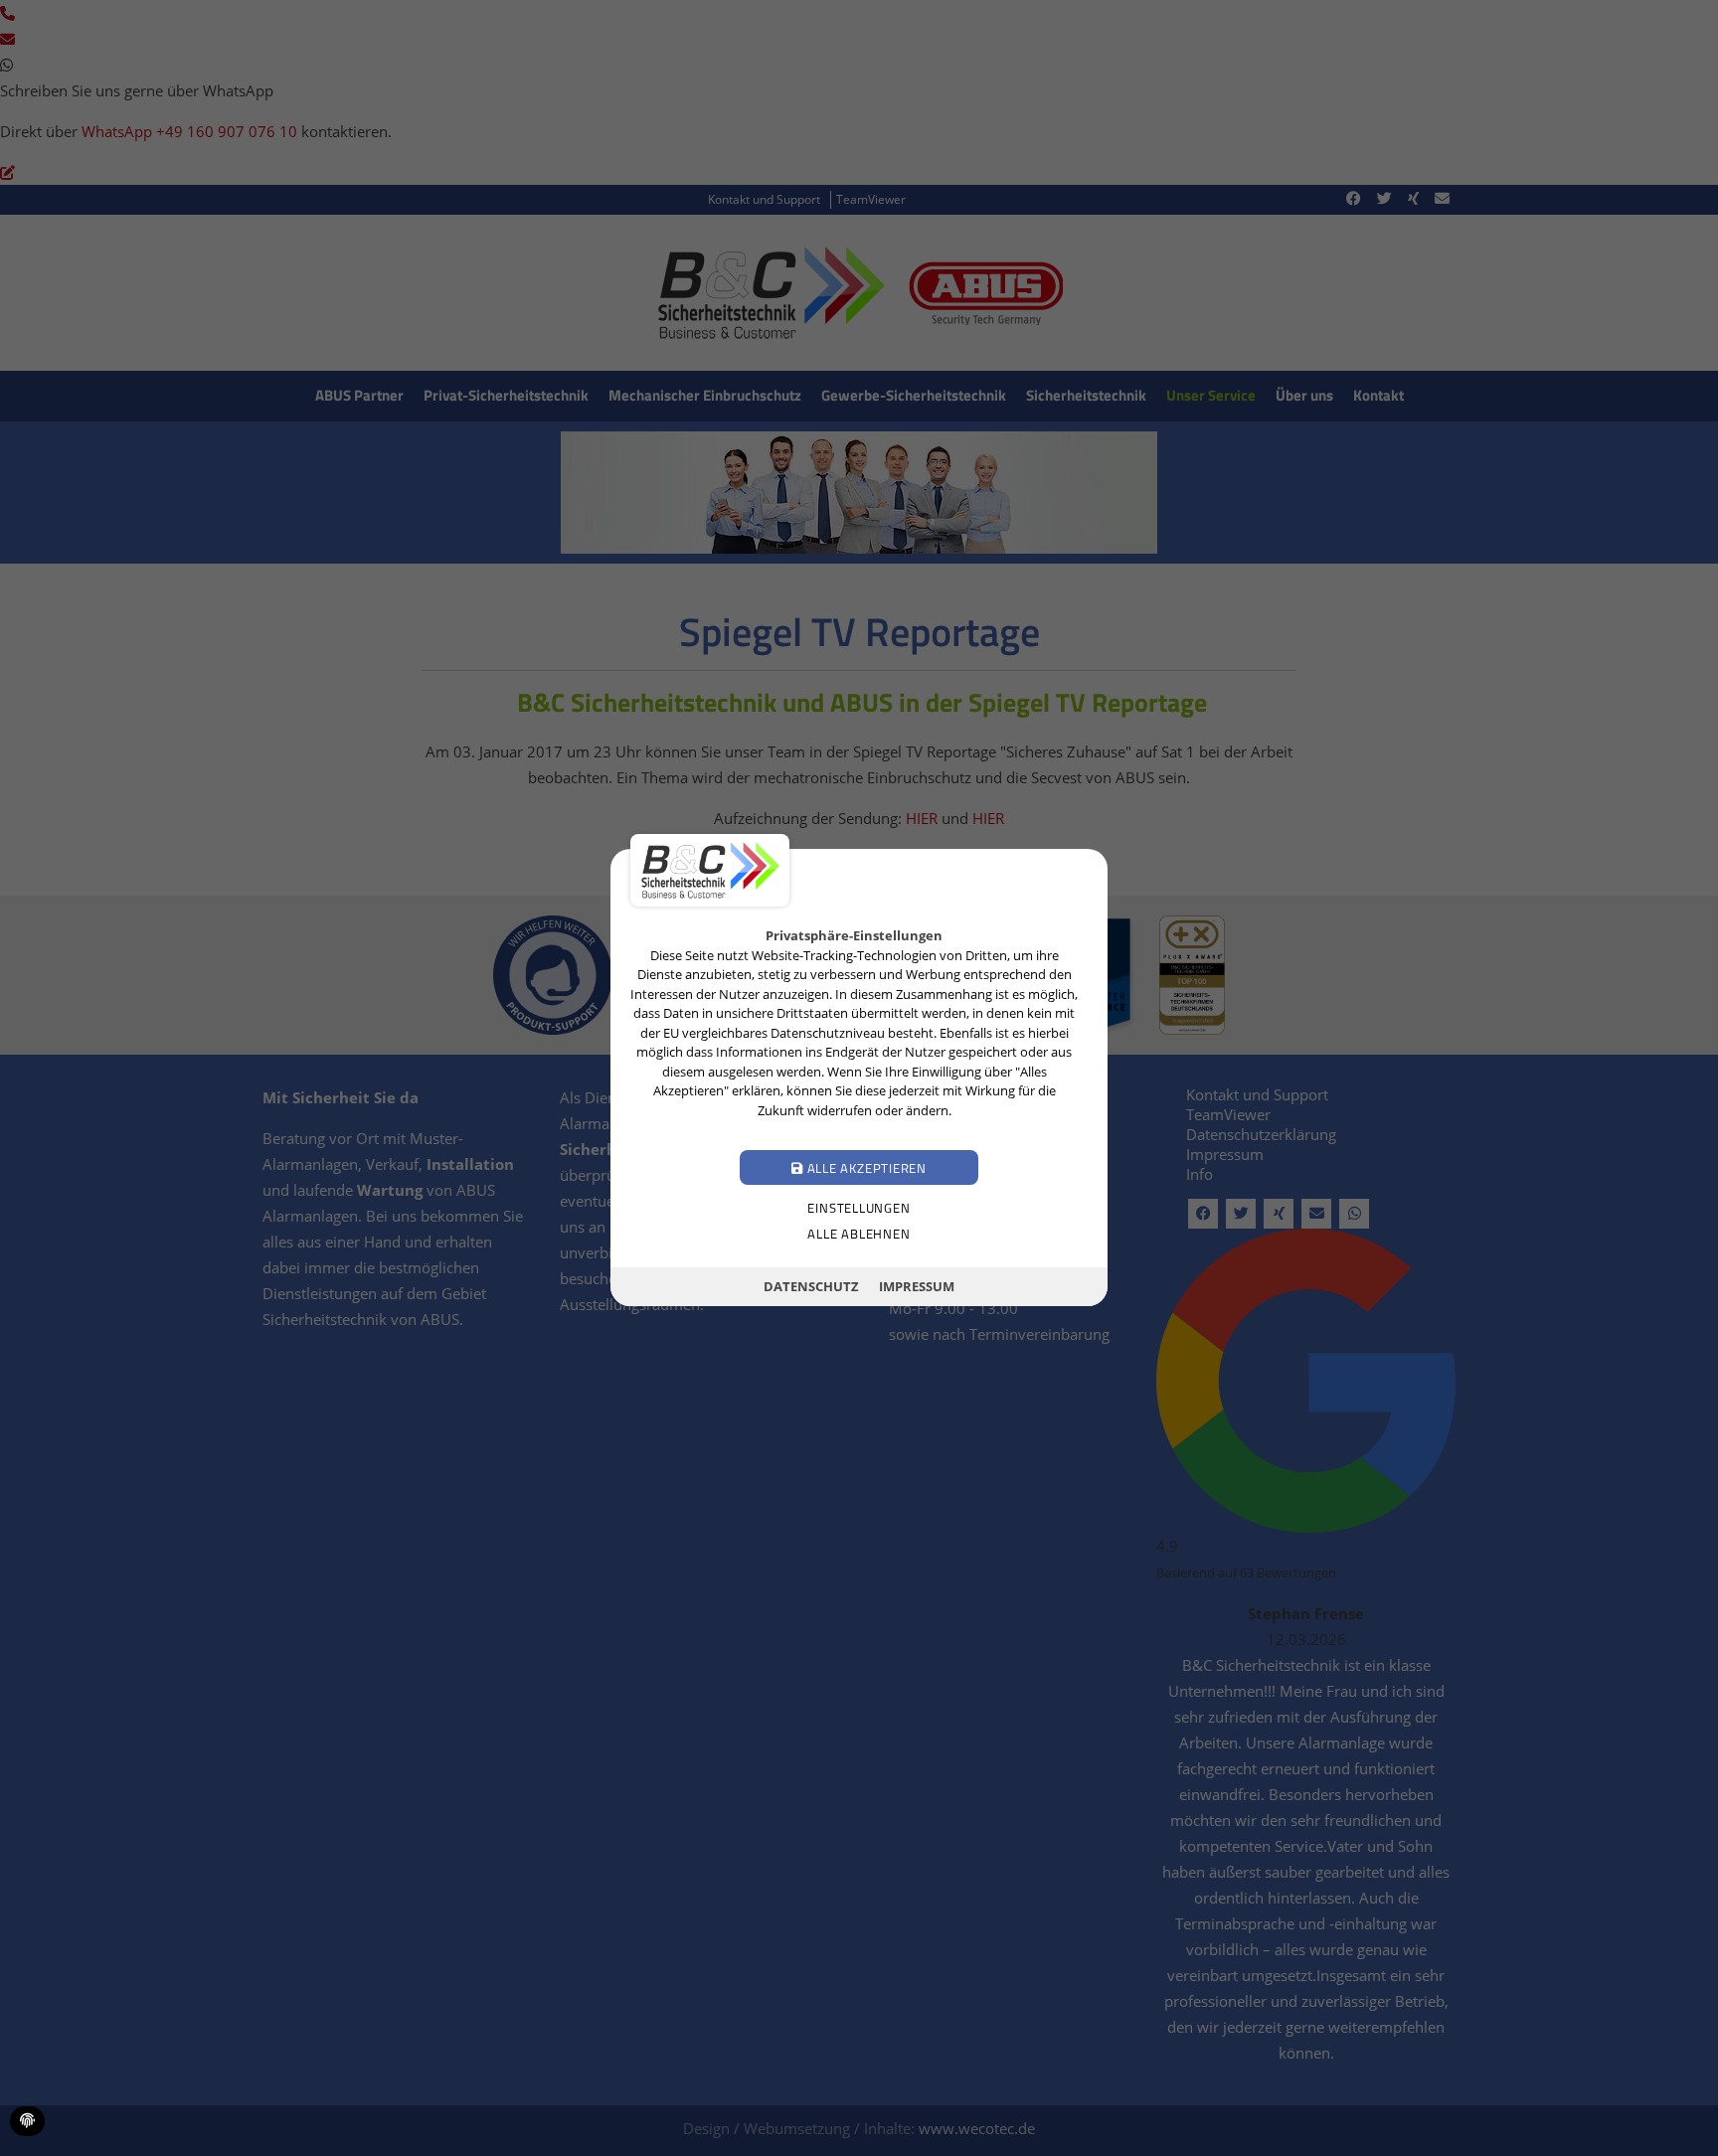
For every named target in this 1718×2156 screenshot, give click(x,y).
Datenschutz (811, 1286)
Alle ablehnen (859, 1235)
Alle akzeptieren (865, 1169)
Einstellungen (859, 1209)
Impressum (917, 1286)
